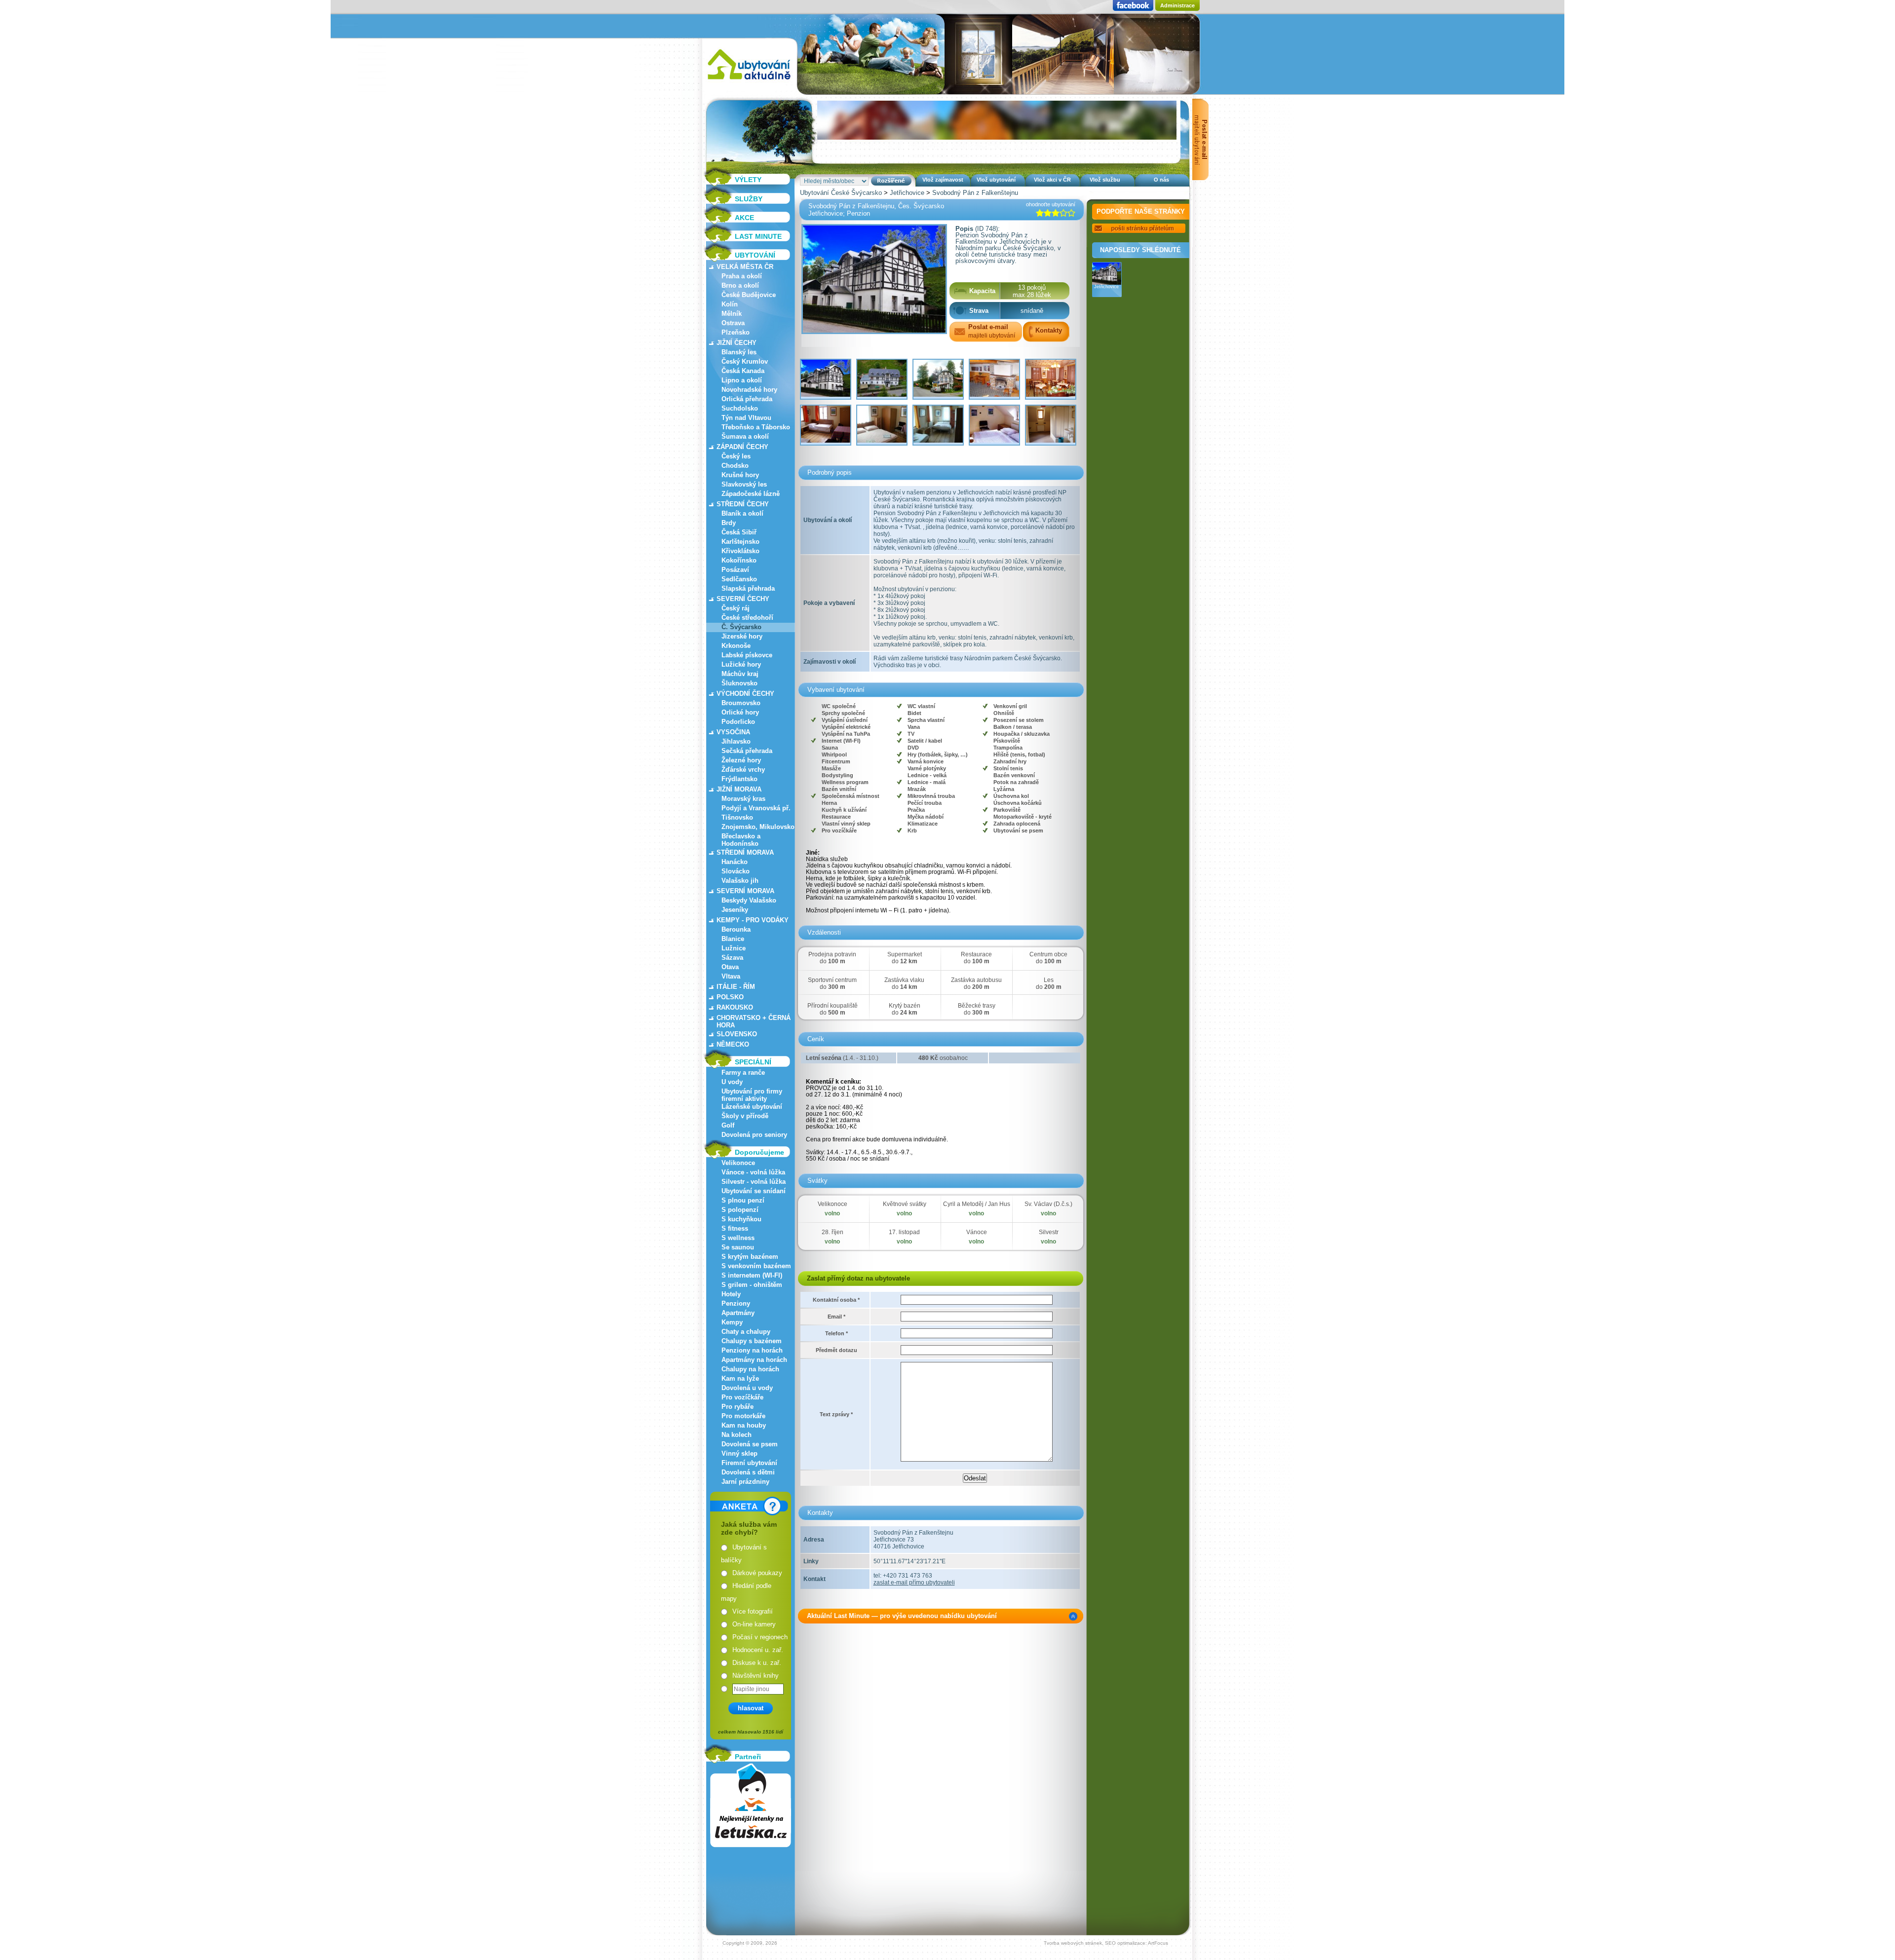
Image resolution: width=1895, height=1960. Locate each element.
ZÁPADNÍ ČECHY (742, 447)
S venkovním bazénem (756, 1266)
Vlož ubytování (996, 180)
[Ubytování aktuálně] (749, 82)
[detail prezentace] (1073, 1616)
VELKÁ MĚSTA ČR (745, 267)
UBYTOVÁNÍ (755, 255)
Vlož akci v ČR (1052, 180)
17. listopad (904, 1232)
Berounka (736, 929)
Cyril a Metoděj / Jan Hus (977, 1204)
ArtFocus (1158, 1943)
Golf (728, 1125)
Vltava (731, 976)
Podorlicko (738, 722)
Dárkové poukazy (757, 1573)
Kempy (732, 1322)
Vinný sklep (739, 1453)
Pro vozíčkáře (742, 1397)
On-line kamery (754, 1624)
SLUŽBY (749, 199)
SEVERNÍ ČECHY (743, 599)
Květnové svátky (905, 1204)
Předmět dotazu (836, 1350)
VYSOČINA (733, 732)
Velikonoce (738, 1163)
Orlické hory (740, 712)
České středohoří (747, 618)
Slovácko (736, 871)
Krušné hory (740, 475)
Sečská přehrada (747, 751)
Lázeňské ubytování (752, 1107)
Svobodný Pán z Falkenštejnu (975, 193)
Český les (736, 456)
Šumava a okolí (745, 436)
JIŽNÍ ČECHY (737, 343)
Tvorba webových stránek (1073, 1943)
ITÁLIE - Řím (736, 987)
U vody (732, 1082)
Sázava (732, 958)
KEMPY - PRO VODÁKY (753, 920)
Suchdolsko (740, 408)
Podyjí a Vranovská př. (756, 808)
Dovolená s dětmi (748, 1472)
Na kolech (737, 1435)
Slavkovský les (744, 484)
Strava (979, 311)
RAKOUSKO (735, 1007)
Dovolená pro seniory (754, 1135)
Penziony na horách (752, 1350)
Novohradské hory (749, 390)
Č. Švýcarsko (741, 627)
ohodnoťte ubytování (1051, 204)
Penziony (736, 1303)
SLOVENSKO (737, 1034)
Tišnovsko (737, 817)
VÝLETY (748, 180)
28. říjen (833, 1232)
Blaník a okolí (742, 513)
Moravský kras (743, 799)
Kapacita (982, 291)
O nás (1161, 180)
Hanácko (735, 862)
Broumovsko (741, 703)
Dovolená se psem (750, 1444)
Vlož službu (1105, 180)
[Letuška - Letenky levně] (751, 1805)
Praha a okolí (742, 276)
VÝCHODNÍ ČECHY (745, 694)
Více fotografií (753, 1611)
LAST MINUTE (758, 236)
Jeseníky (735, 910)
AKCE (744, 218)
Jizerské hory (742, 636)
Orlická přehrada (747, 399)
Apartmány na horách (754, 1360)
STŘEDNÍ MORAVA (745, 852)
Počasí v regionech (760, 1637)
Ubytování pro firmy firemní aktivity (752, 1095)
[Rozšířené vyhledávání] (891, 181)
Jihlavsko (736, 741)
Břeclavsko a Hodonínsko (741, 840)
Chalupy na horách (750, 1369)
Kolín (730, 304)
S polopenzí (740, 1210)
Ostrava (733, 323)
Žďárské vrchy (743, 770)
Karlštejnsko (740, 542)
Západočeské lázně (751, 494)
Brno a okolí (740, 285)
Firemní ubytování (749, 1463)
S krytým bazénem (750, 1257)
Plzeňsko (736, 332)
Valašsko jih (740, 881)
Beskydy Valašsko (749, 900)
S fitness (735, 1228)
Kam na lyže (740, 1378)
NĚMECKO (733, 1044)
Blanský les (739, 352)
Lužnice (734, 948)
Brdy (729, 523)
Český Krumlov (745, 361)
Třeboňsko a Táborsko (756, 427)
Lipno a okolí (742, 380)
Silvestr (1049, 1232)
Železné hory (741, 760)
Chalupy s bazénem (752, 1341)
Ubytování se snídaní (754, 1191)
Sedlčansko (739, 579)
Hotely (731, 1294)
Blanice (733, 939)
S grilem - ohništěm (752, 1285)
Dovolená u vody (747, 1388)
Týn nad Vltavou (746, 418)
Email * (836, 1317)
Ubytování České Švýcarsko (841, 193)
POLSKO (730, 997)
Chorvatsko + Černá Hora (754, 1021)
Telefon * (836, 1333)
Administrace (1177, 5)
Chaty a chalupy (746, 1332)
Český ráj (736, 608)
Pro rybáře (738, 1407)
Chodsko (735, 466)
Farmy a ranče (743, 1073)
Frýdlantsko (739, 779)
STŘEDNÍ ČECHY (743, 504)
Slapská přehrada (748, 588)
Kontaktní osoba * (836, 1300)
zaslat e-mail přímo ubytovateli (914, 1583)
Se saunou (738, 1247)
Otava (730, 967)
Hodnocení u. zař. (758, 1650)
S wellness (738, 1238)
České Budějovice (749, 295)
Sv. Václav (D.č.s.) (1048, 1204)
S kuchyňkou (741, 1219)
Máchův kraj (740, 674)
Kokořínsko (739, 560)
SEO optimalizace (1125, 1943)
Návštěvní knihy (756, 1676)
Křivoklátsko (740, 551)
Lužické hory (741, 664)
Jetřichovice (907, 193)
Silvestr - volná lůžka (754, 1182)
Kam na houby (744, 1425)
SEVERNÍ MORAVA (745, 891)
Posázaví (735, 570)
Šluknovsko (739, 683)
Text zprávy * (836, 1414)
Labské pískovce (747, 655)
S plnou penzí (743, 1200)
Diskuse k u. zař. (757, 1663)
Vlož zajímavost (943, 180)
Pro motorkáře (743, 1416)
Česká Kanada (743, 371)
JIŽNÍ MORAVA (739, 789)
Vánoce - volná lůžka (753, 1172)
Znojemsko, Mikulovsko (758, 827)
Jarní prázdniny (745, 1482)
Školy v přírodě (745, 1116)
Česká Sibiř (739, 532)
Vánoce (977, 1232)
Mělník (732, 314)
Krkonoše (736, 646)
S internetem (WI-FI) (752, 1275)
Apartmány (738, 1313)
